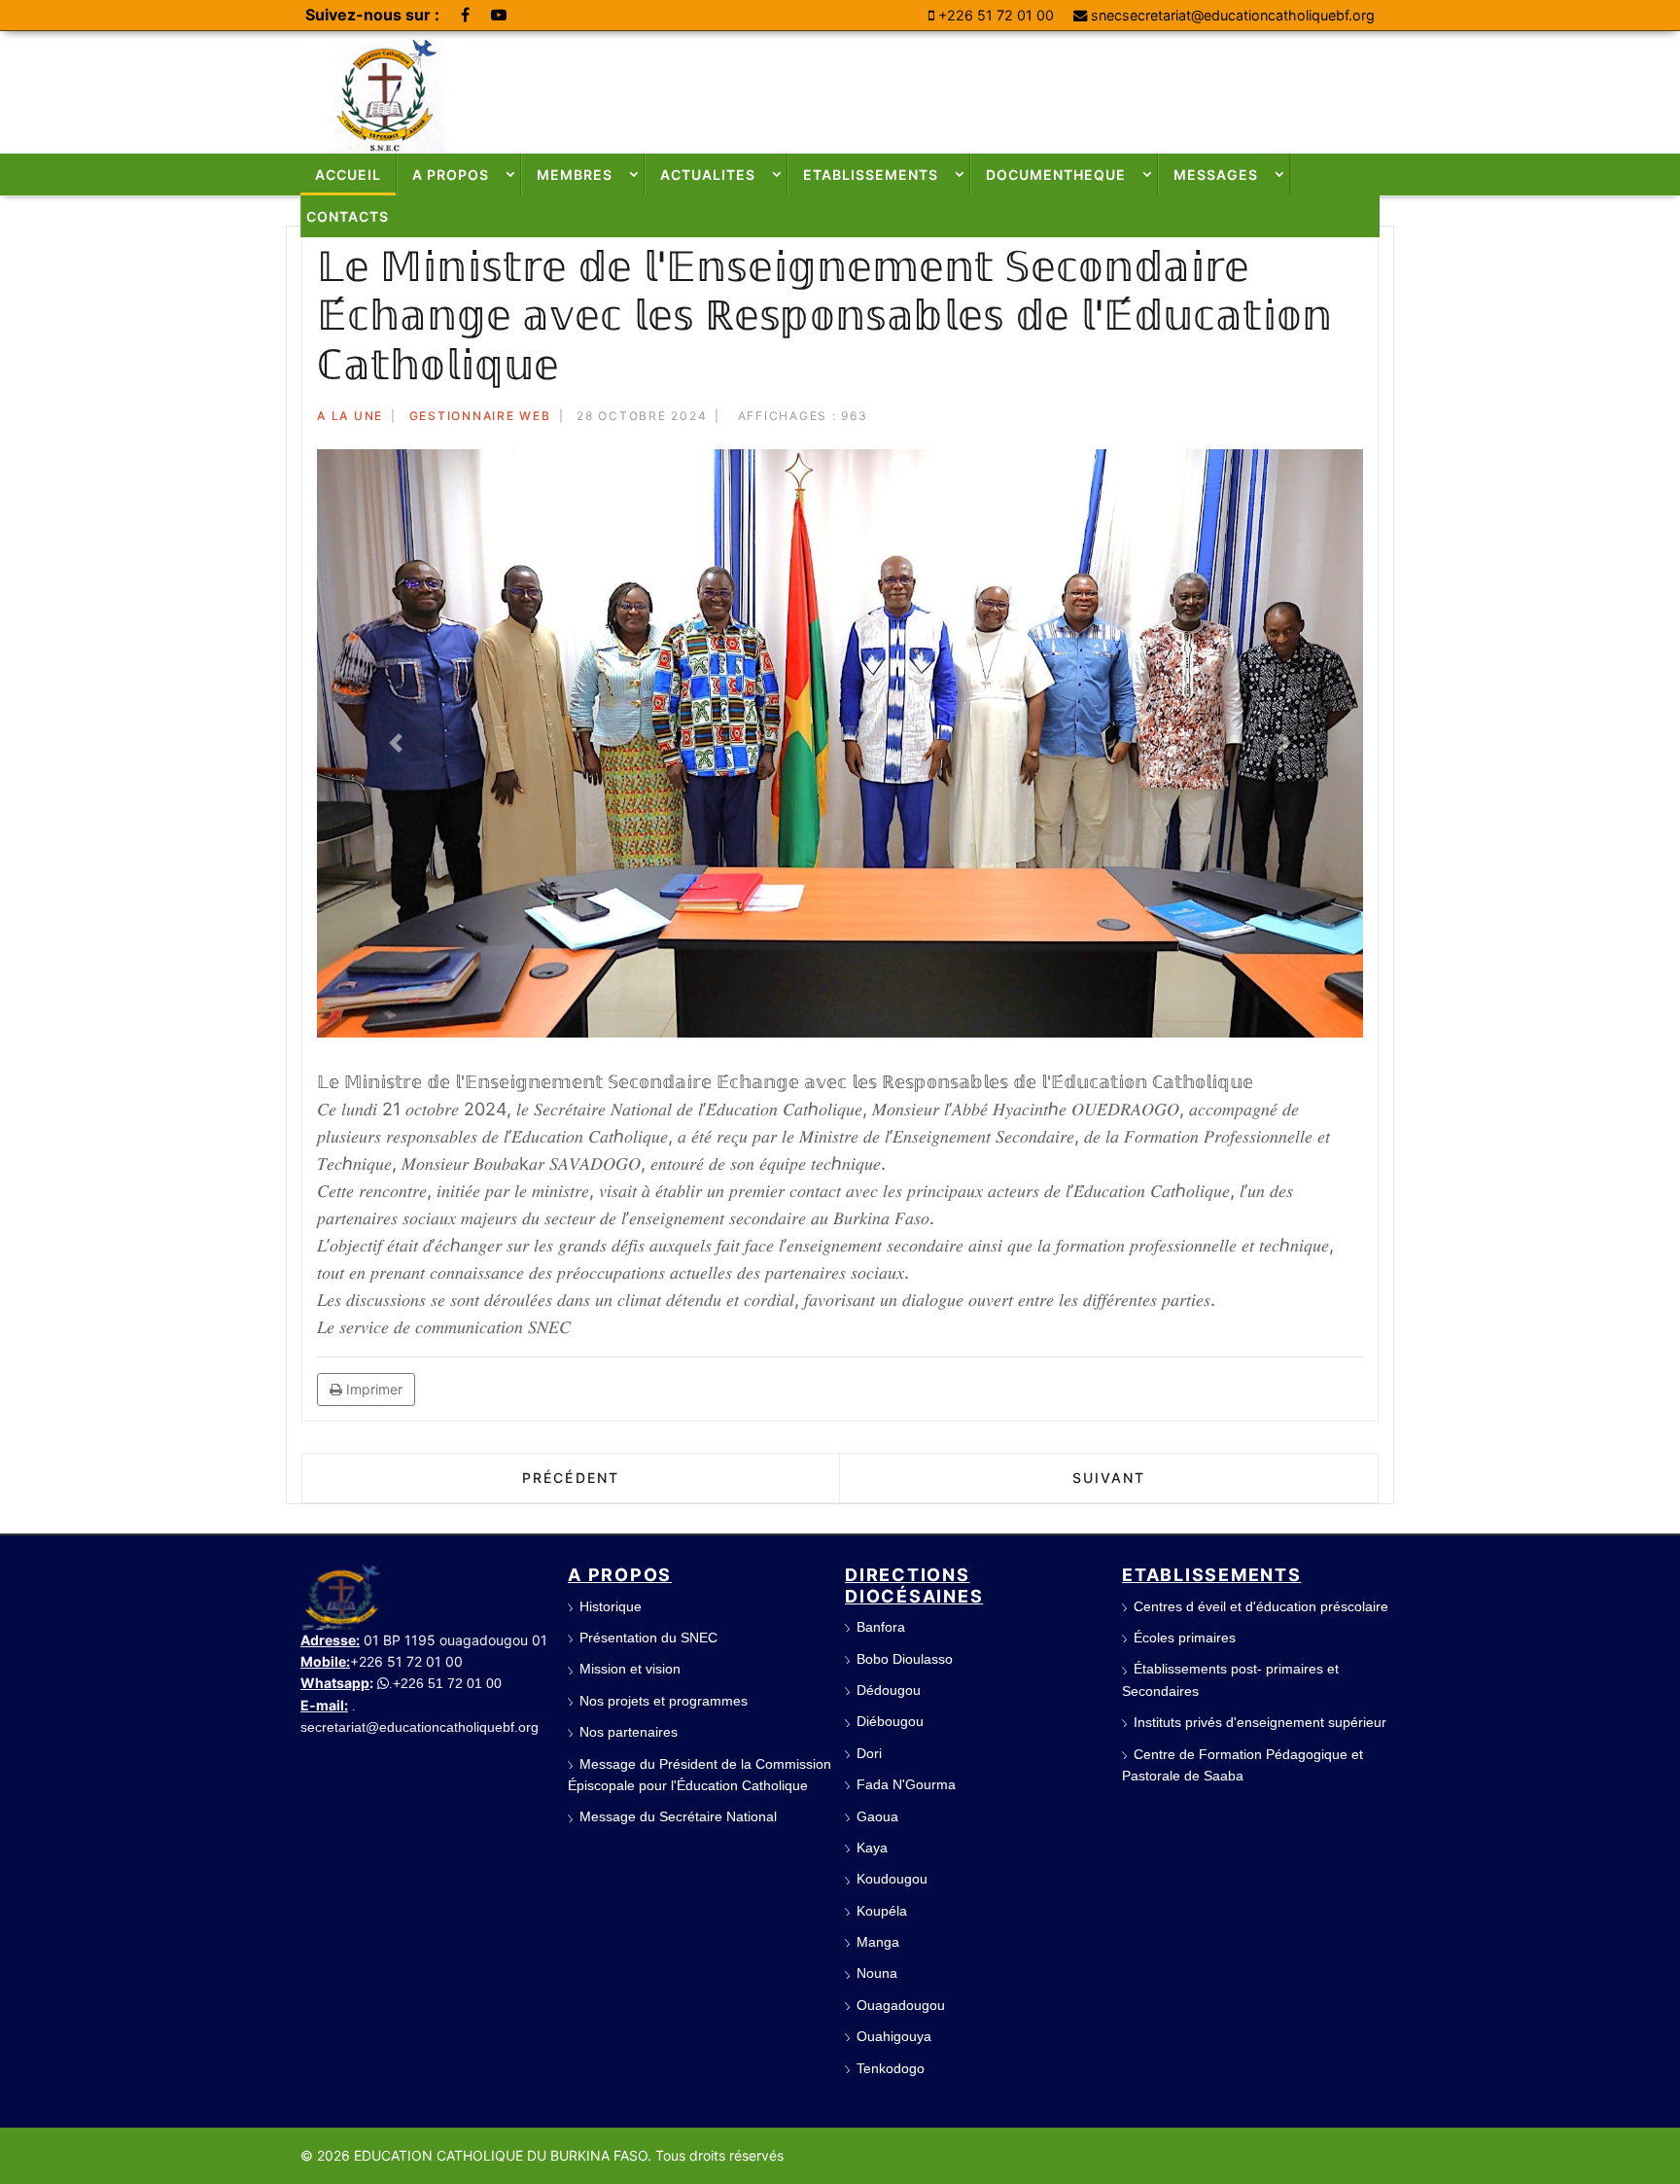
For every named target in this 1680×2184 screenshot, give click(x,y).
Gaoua (877, 1816)
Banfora (881, 1627)
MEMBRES (575, 175)
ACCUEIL (348, 175)
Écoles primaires (1185, 1638)
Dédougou (889, 1690)
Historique (611, 1606)
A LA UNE (350, 416)
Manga (878, 1942)
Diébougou (890, 1721)
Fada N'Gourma (906, 1784)
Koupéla (882, 1911)
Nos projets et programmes (664, 1701)
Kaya (872, 1848)
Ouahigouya (894, 2036)
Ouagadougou (901, 2005)
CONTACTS (348, 216)
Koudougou (892, 1879)
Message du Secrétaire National (678, 1816)
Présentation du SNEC (648, 1638)
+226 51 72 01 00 (996, 15)
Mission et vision (630, 1669)
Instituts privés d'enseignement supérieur (1260, 1722)
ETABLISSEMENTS (871, 175)
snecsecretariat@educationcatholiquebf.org (1233, 15)
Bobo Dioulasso (905, 1659)
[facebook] (465, 15)
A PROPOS (451, 175)
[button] (395, 743)
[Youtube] (499, 15)
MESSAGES (1216, 175)
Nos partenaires (629, 1732)
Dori (869, 1753)
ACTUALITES (708, 175)
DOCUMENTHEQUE (1056, 175)
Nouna (877, 1973)
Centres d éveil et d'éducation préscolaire (1261, 1606)
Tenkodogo (891, 2068)
